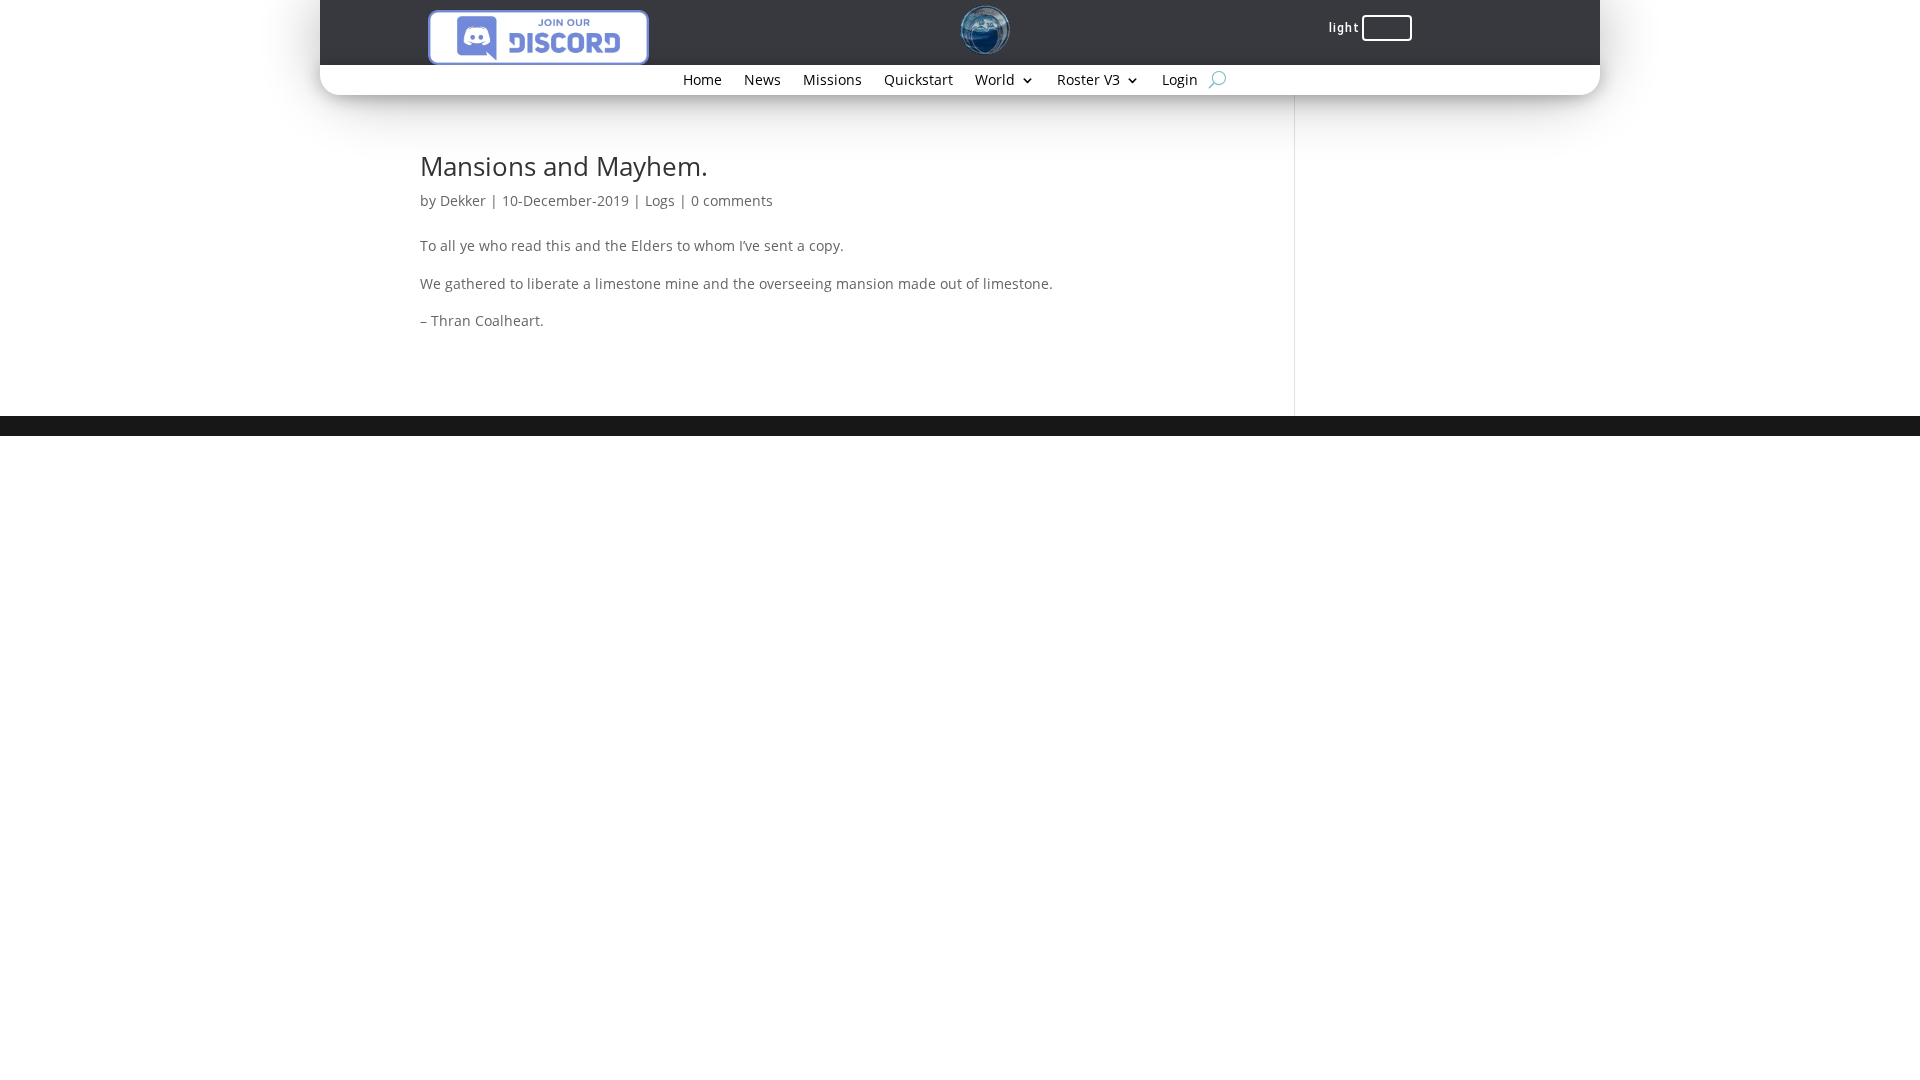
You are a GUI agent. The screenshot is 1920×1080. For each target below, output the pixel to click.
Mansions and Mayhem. (564, 166)
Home (702, 81)
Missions (832, 81)
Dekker (463, 200)
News (762, 81)
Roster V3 (1088, 81)
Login (1180, 81)
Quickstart (918, 81)
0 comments (732, 200)
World (995, 81)
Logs (660, 200)
